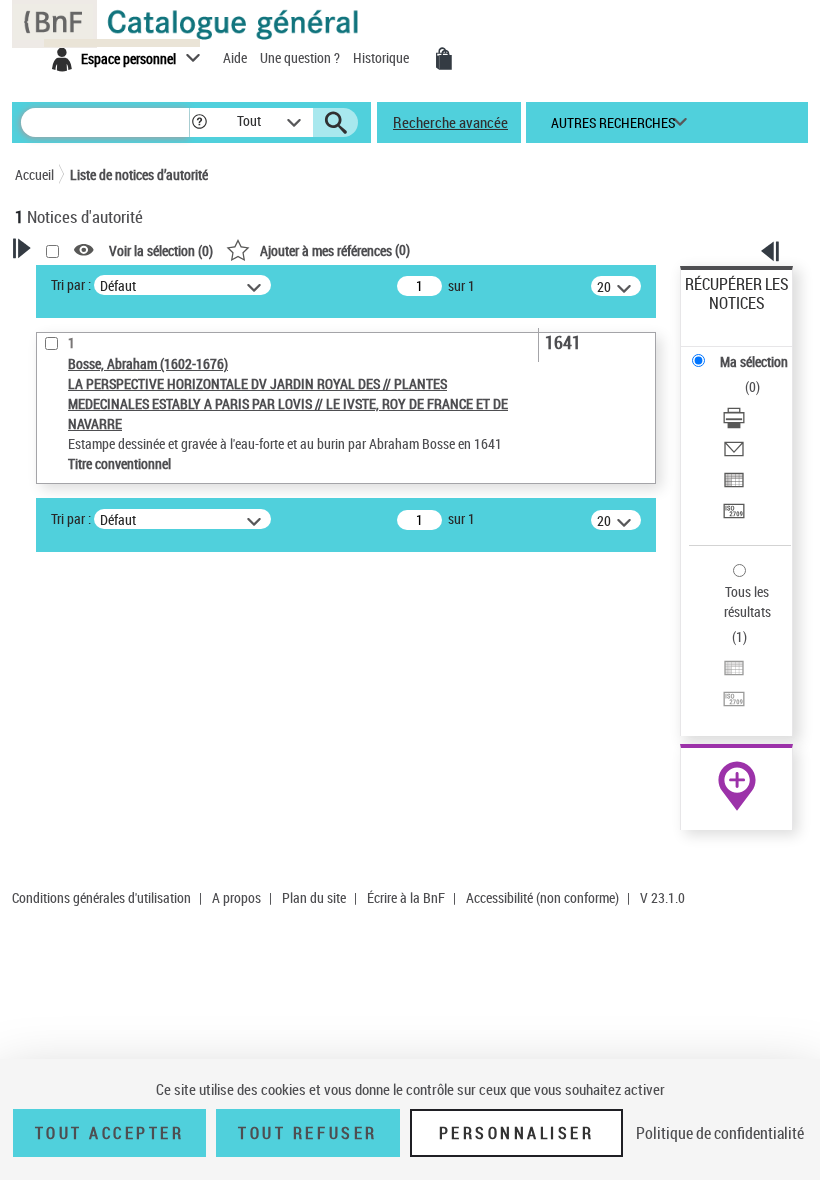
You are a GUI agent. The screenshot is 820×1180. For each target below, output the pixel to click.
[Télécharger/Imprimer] (734, 420)
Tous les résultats (747, 601)
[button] (199, 122)
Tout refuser (307, 1133)
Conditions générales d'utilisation (101, 897)
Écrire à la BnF (406, 897)
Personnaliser (517, 1133)
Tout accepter (110, 1133)
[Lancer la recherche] (336, 123)
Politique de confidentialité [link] (720, 1133)
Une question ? (301, 57)
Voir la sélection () (161, 250)
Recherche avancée (450, 122)
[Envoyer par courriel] (734, 451)
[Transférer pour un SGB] (734, 513)
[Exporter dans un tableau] (734, 482)
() (335, 249)
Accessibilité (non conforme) (542, 897)
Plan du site (314, 897)
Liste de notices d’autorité (139, 174)
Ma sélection (754, 361)
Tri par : (71, 284)
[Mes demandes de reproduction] (444, 59)
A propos (236, 897)
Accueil (34, 174)
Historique (382, 57)
